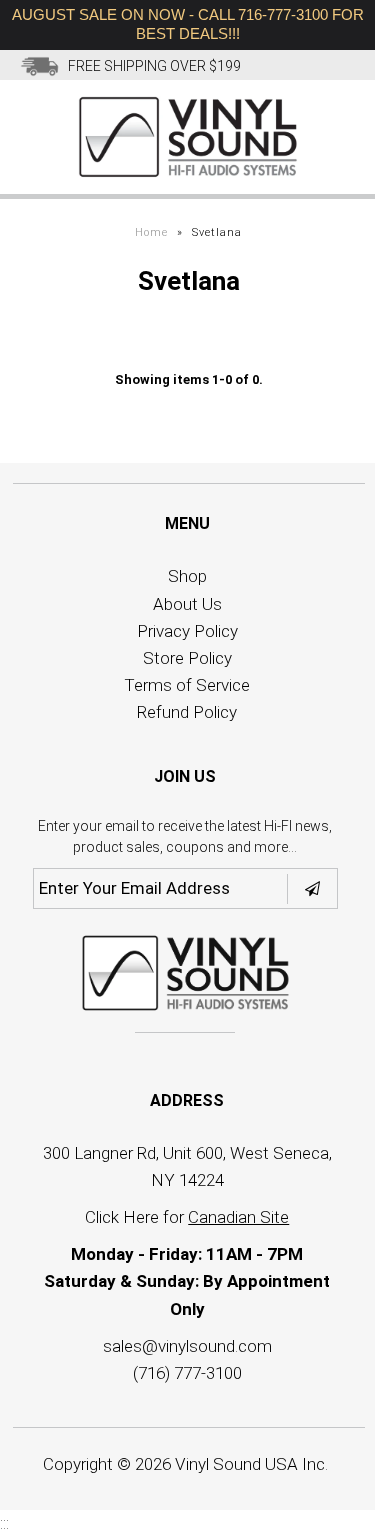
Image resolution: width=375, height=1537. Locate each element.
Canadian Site (238, 1217)
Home (151, 232)
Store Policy (187, 658)
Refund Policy (187, 712)
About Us (187, 604)
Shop (187, 576)
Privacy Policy (187, 631)
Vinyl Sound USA (236, 1464)
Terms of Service (187, 685)
